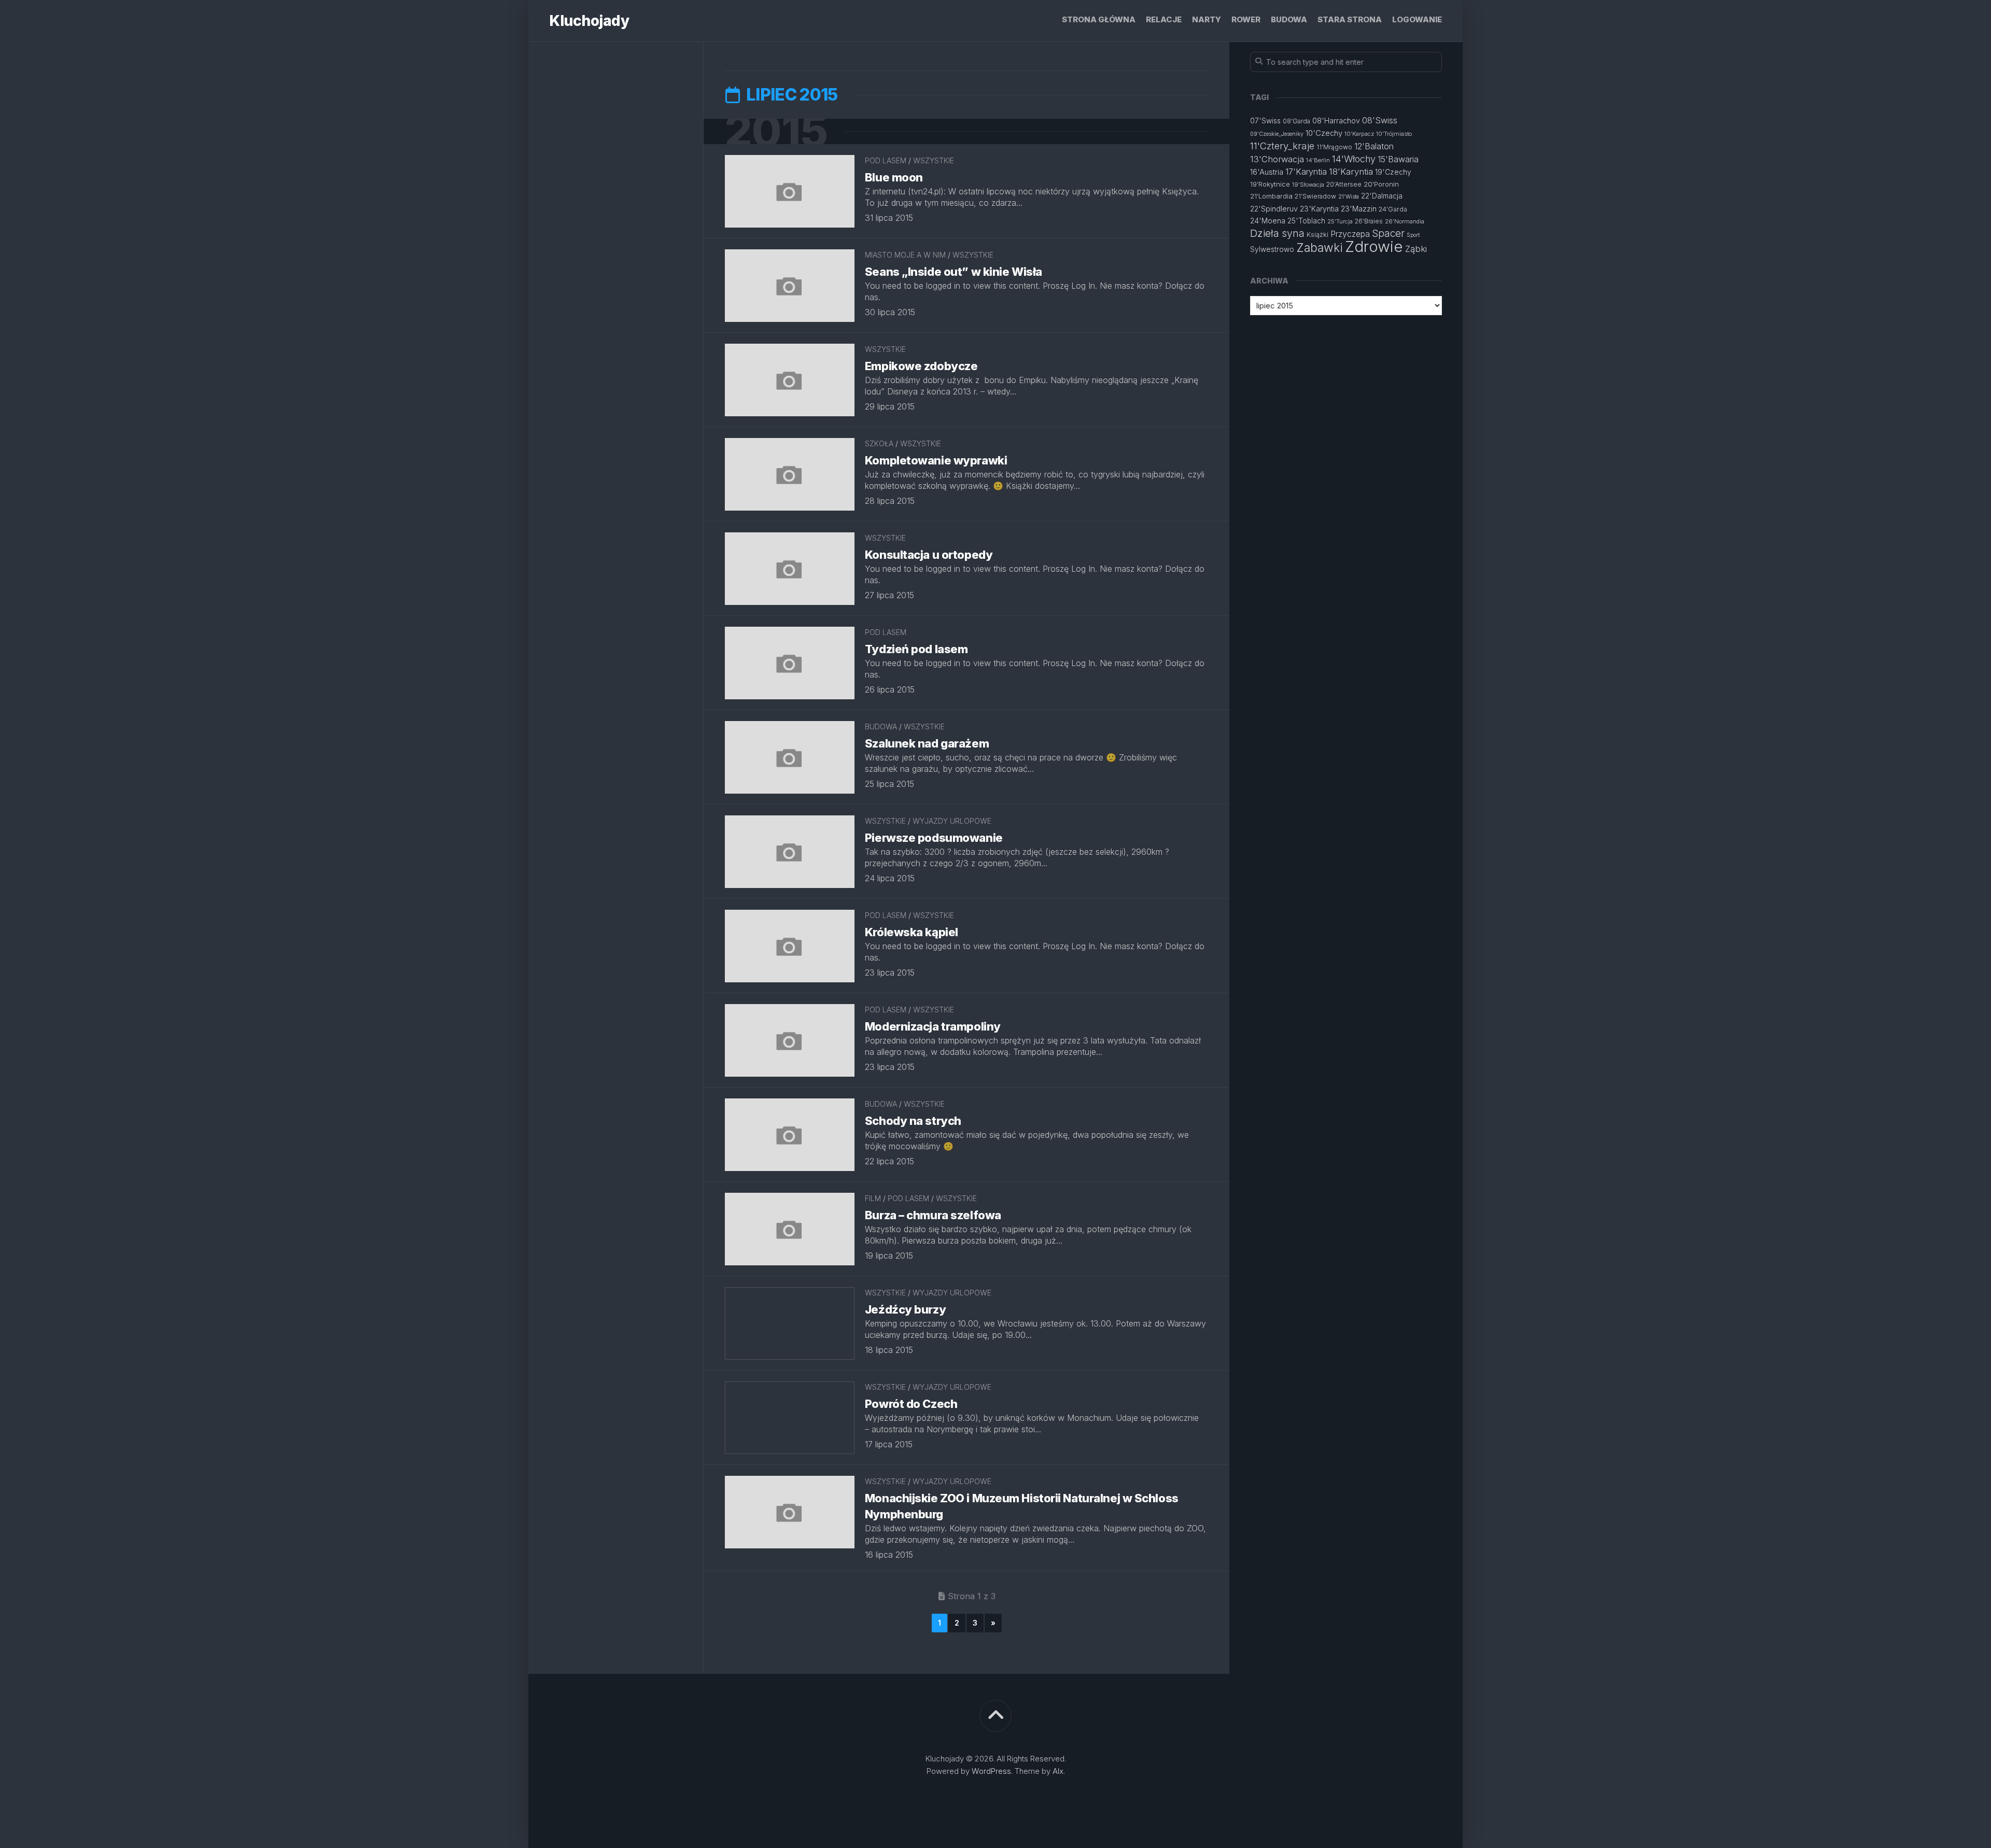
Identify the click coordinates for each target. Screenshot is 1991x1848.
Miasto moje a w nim (905, 255)
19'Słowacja (1308, 185)
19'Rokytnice (1270, 184)
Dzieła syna (1277, 233)
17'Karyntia (1306, 172)
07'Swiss (1265, 121)
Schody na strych (913, 1121)
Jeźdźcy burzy (905, 1309)
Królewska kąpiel (912, 932)
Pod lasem (886, 160)
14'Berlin (1318, 160)
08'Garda (1296, 121)
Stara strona (1350, 19)
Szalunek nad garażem (927, 743)
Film (873, 1198)
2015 (776, 131)
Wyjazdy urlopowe (952, 821)
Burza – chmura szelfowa (933, 1215)
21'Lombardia (1271, 196)
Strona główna (1099, 19)
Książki (1317, 235)
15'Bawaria (1398, 159)
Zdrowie (1374, 246)
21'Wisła (1349, 197)
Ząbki (1416, 249)
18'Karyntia (1351, 172)
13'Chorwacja (1277, 159)
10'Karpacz (1359, 134)
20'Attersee (1344, 184)
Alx (1058, 1771)
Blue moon (894, 177)
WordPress (991, 1771)
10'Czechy (1324, 133)
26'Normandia (1405, 221)
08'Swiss (1380, 120)
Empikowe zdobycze (921, 366)
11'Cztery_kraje (1282, 146)
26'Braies (1369, 221)
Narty (1207, 19)
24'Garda (1393, 209)
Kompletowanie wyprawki (936, 460)
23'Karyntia (1319, 209)
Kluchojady (589, 21)
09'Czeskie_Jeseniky (1277, 134)
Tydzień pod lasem (916, 649)
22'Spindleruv (1274, 209)
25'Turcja (1340, 221)
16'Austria (1267, 172)
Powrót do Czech (911, 1404)
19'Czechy (1393, 172)
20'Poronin (1381, 184)
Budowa (1289, 19)
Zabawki (1320, 248)
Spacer (1388, 234)
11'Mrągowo (1334, 147)
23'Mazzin (1359, 209)
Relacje (1164, 19)
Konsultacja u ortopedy (929, 555)
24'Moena (1268, 221)
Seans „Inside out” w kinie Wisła (954, 272)
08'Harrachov (1336, 121)
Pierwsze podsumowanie (934, 838)
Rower (1246, 19)
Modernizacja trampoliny (933, 1026)
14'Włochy (1354, 159)
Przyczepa (1350, 234)
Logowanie (1417, 19)
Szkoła (879, 443)
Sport (1413, 235)
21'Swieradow (1315, 196)
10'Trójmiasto (1394, 134)
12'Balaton (1374, 146)
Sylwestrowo (1272, 249)
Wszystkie (934, 160)
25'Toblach (1306, 221)
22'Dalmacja (1382, 196)
